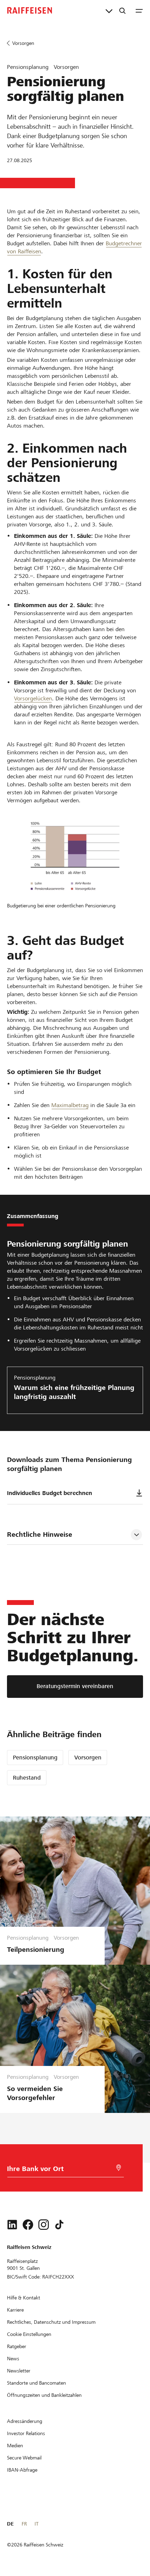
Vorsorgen (88, 1758)
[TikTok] (59, 2225)
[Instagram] (44, 2225)
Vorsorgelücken (33, 698)
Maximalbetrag (70, 1105)
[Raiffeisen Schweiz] (30, 10)
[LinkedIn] (12, 2225)
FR (24, 2524)
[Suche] (122, 10)
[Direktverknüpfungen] (109, 10)
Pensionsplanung (35, 1758)
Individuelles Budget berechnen (50, 1493)
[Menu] (139, 10)
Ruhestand (27, 1778)
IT (36, 2524)
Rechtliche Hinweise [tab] (40, 1535)
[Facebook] (28, 2225)
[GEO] (119, 2168)
